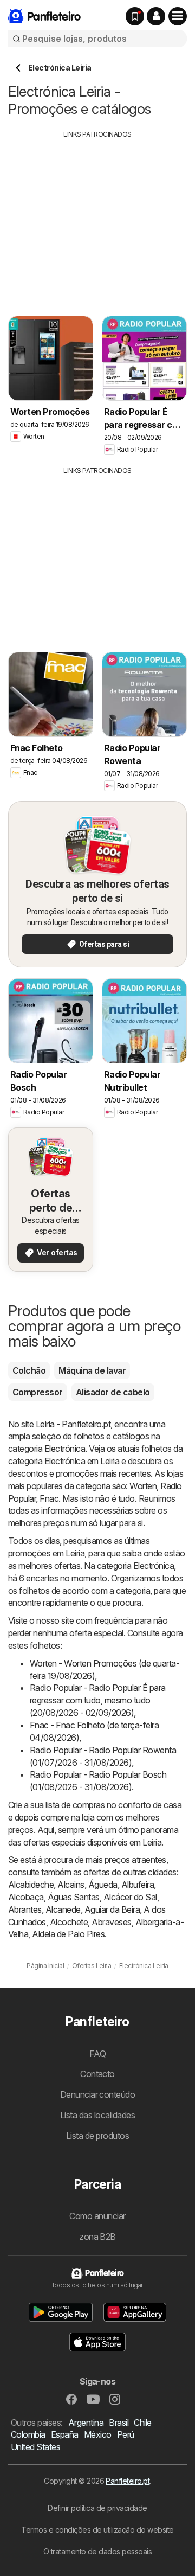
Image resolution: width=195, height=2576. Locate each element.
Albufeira (138, 1885)
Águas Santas (74, 1897)
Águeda (103, 1885)
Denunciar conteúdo (98, 2094)
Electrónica (65, 1449)
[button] (156, 16)
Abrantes (25, 1909)
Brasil (119, 2423)
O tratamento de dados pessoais (98, 2551)
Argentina (86, 2423)
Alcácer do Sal (130, 1897)
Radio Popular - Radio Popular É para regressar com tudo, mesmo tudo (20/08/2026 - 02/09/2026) (98, 1700)
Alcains (71, 1885)
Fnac (49, 1498)
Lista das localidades (97, 2115)
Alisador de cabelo (113, 1392)
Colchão (29, 1370)
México (98, 2434)
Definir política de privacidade (97, 2508)
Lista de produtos (97, 2136)
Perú (126, 2434)
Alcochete (69, 1922)
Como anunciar (97, 2216)
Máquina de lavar (92, 1370)
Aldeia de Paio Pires (68, 1934)
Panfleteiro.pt (128, 2481)
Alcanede (63, 1909)
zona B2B (97, 2237)
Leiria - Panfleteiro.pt (73, 1424)
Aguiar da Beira (112, 1909)
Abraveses (111, 1922)
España (65, 2434)
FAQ (97, 2054)
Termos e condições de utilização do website (97, 2530)
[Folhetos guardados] (135, 16)
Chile (142, 2423)
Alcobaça (26, 1897)
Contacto (97, 2074)
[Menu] (178, 16)
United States (35, 2447)
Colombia (28, 2434)
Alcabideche (31, 1885)
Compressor (38, 1392)
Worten (143, 1486)
